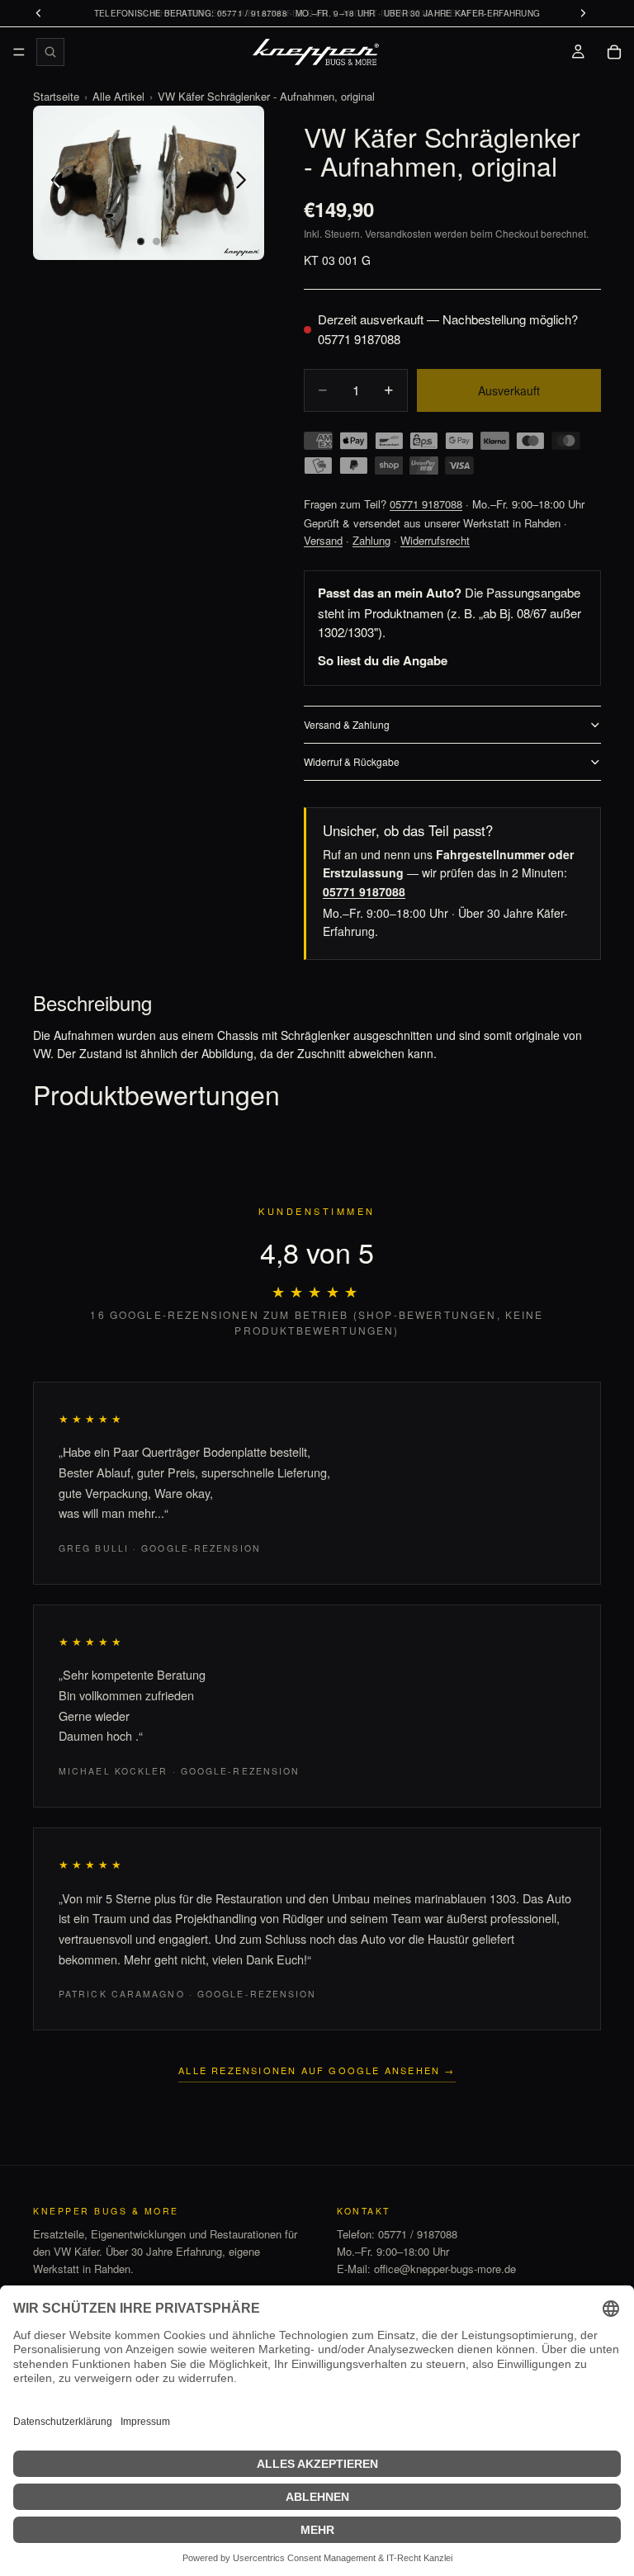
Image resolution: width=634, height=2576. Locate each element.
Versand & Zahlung (347, 724)
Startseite (56, 96)
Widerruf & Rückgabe (352, 761)
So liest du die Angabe (383, 660)
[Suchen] (50, 52)
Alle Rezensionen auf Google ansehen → (317, 2070)
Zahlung (371, 540)
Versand (323, 540)
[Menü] (19, 52)
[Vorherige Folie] (52, 182)
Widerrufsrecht (435, 540)
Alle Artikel (118, 96)
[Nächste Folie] (246, 182)
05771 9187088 (359, 339)
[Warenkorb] (614, 52)
